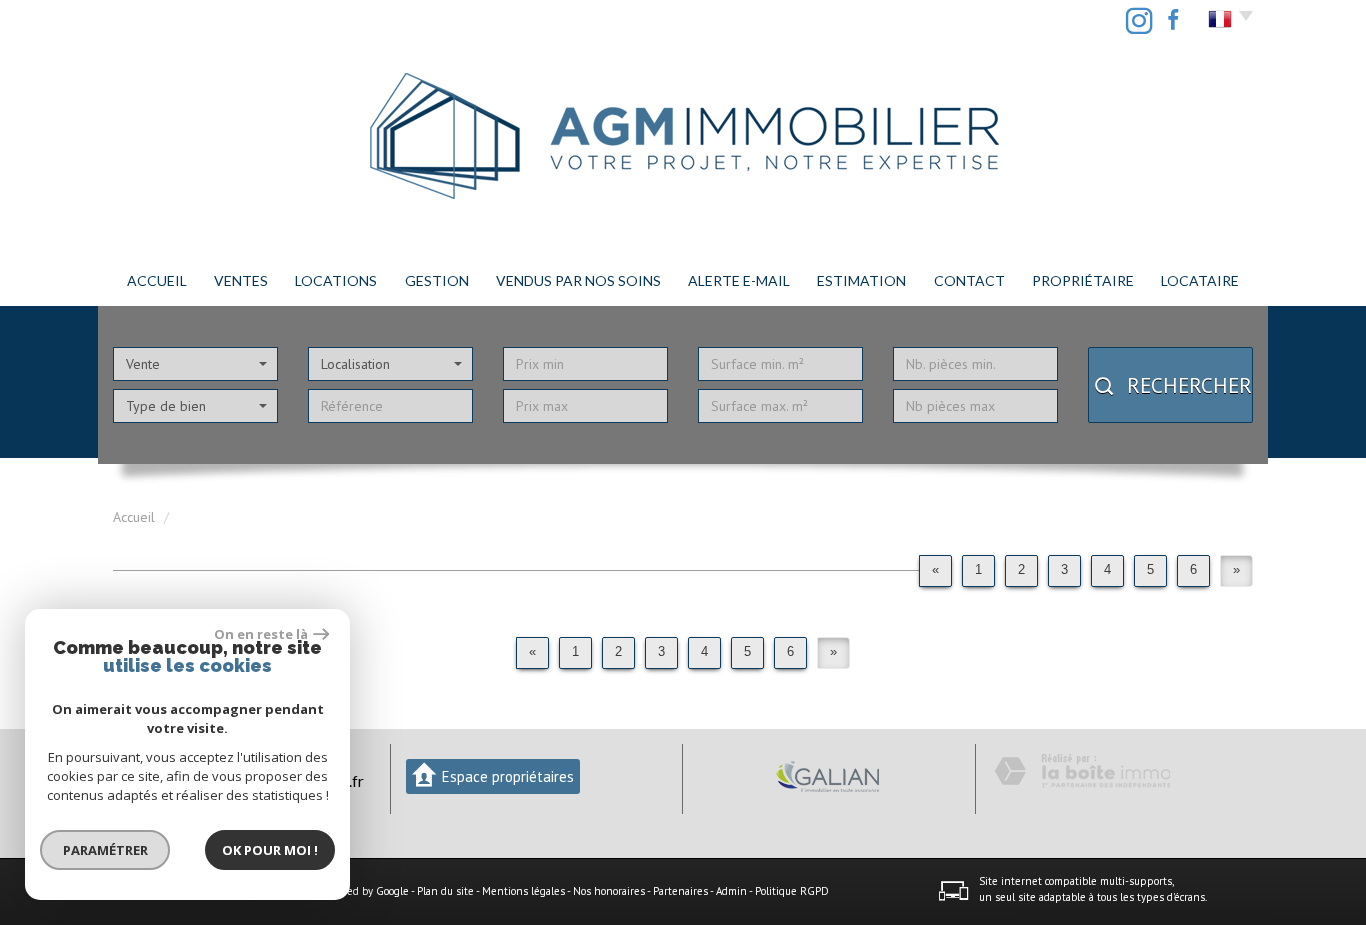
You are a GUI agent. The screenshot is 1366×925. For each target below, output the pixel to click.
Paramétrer (105, 850)
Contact (969, 280)
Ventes (241, 280)
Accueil (157, 280)
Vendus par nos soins (578, 280)
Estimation (861, 280)
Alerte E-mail (739, 280)
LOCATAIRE (1200, 280)
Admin (731, 891)
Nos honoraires (609, 891)
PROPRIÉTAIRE (1083, 280)
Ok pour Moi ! (270, 850)
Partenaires (680, 891)
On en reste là (261, 634)
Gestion (437, 280)
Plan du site (445, 891)
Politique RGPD (792, 891)
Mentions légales (523, 891)
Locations (336, 280)
